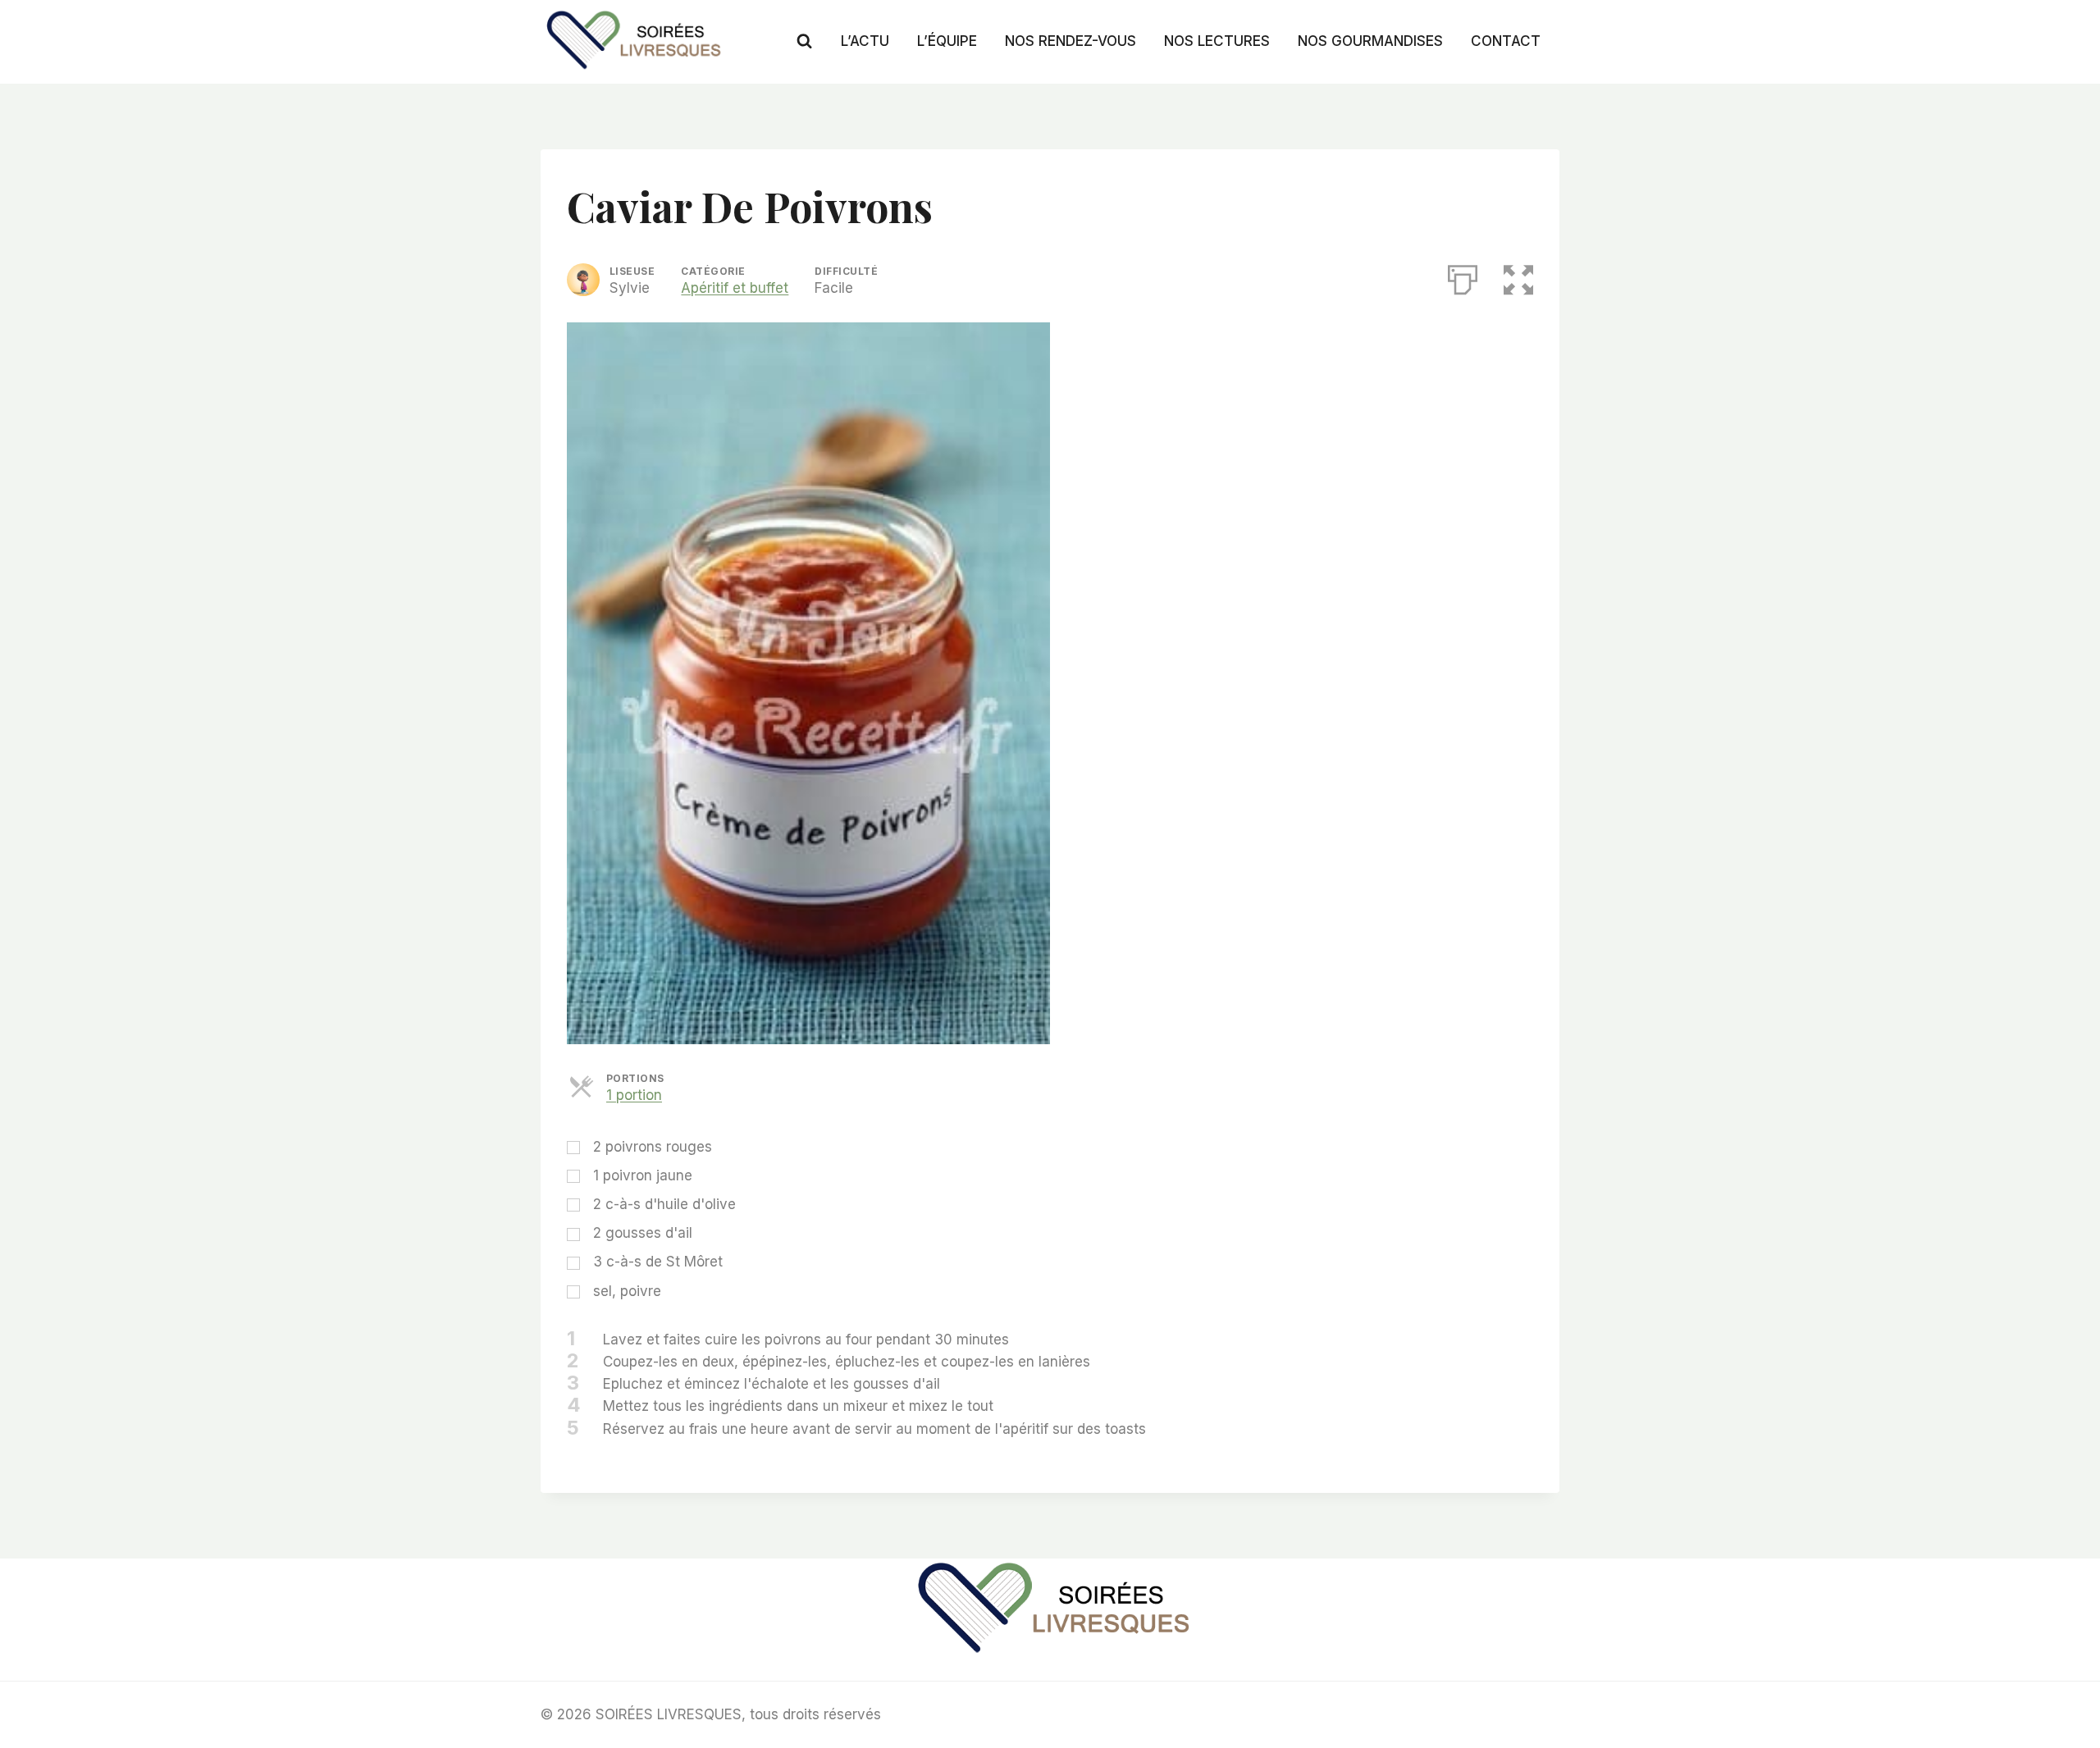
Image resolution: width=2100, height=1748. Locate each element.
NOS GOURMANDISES (1370, 41)
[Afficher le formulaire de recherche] (804, 41)
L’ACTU (865, 41)
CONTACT (1506, 41)
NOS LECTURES (1217, 41)
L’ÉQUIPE (947, 41)
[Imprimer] (1463, 276)
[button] (1518, 276)
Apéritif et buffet (735, 288)
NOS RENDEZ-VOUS (1071, 41)
